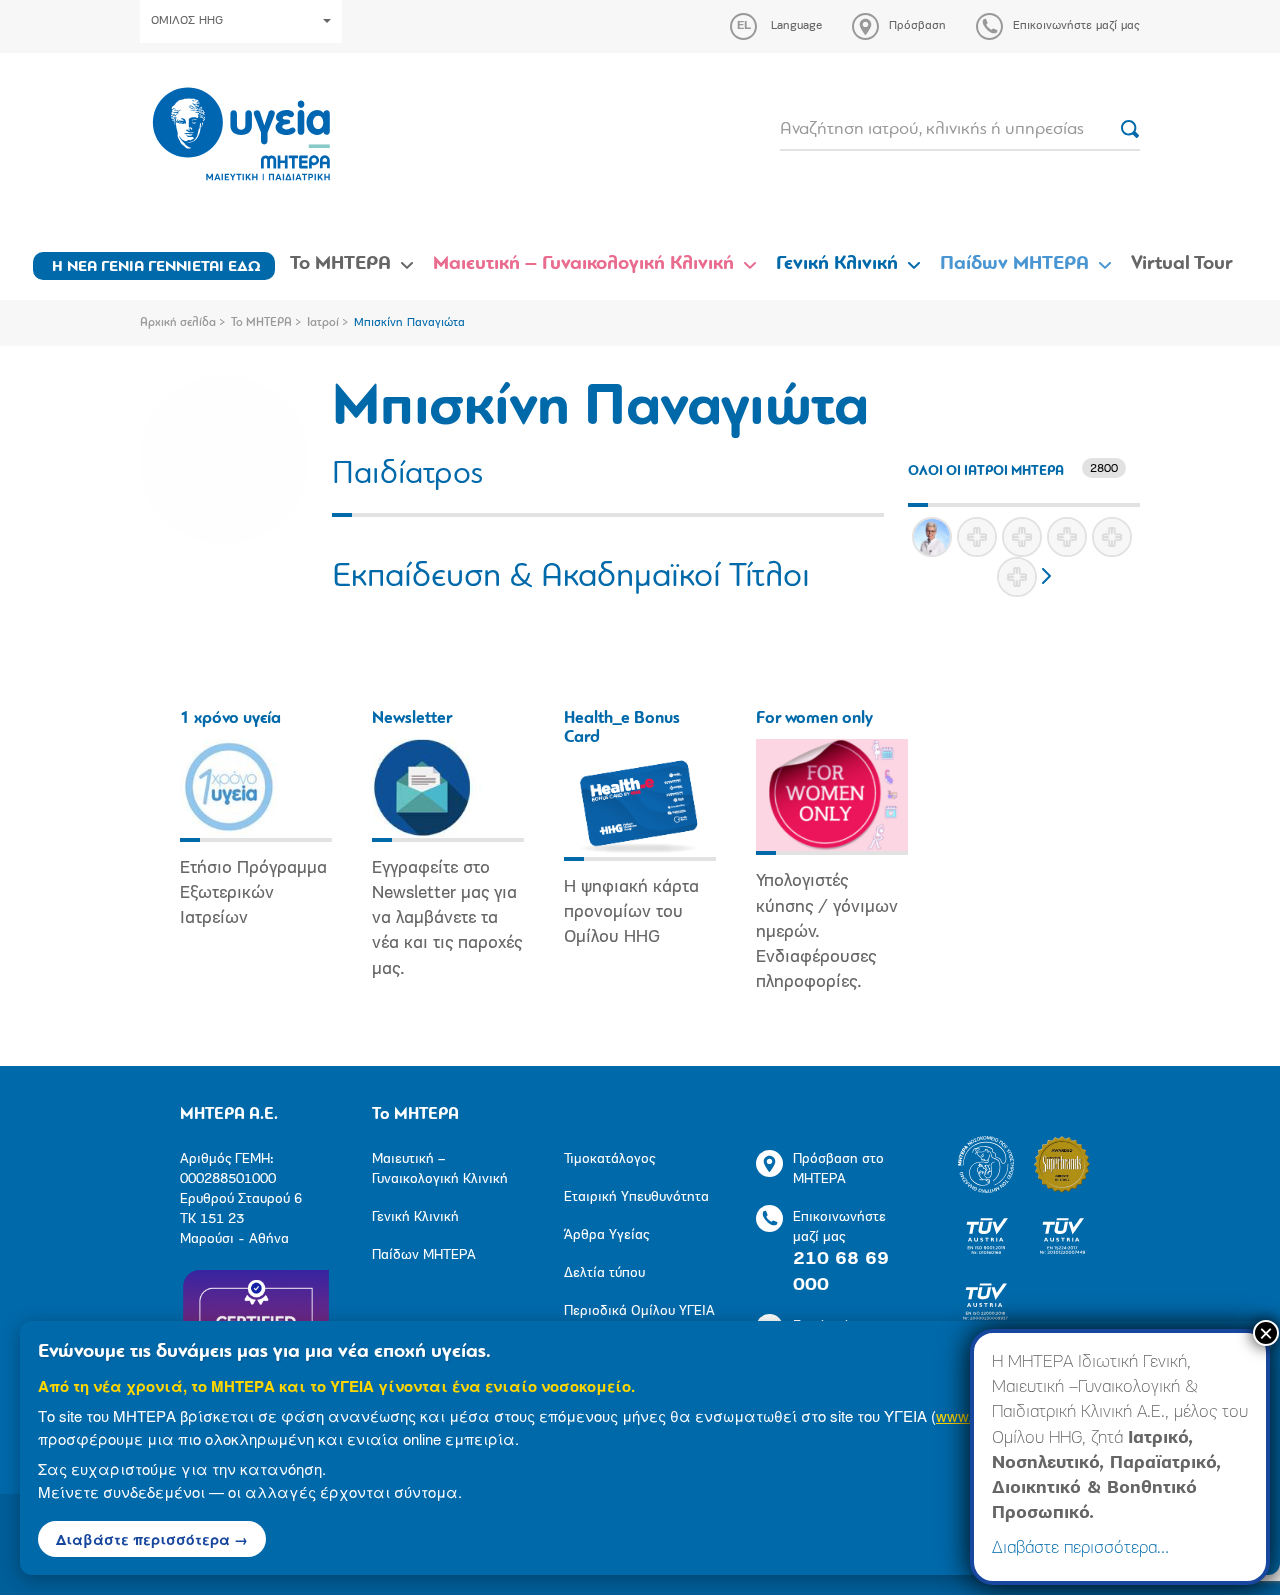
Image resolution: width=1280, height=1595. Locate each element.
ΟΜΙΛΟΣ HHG (187, 21)
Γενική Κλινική (837, 264)
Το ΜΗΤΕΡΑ (340, 264)
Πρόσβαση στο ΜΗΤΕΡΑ (838, 1169)
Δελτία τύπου (604, 1273)
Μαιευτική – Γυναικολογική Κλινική (583, 264)
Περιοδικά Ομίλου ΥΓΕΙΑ (639, 1311)
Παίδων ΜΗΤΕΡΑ (1014, 264)
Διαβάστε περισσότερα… (1080, 1549)
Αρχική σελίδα (178, 323)
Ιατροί (323, 323)
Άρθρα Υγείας (606, 1235)
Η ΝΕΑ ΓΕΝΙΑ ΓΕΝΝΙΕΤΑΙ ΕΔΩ (156, 267)
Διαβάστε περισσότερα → (152, 1539)
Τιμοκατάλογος (609, 1159)
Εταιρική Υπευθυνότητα (636, 1197)
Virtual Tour (1182, 264)
